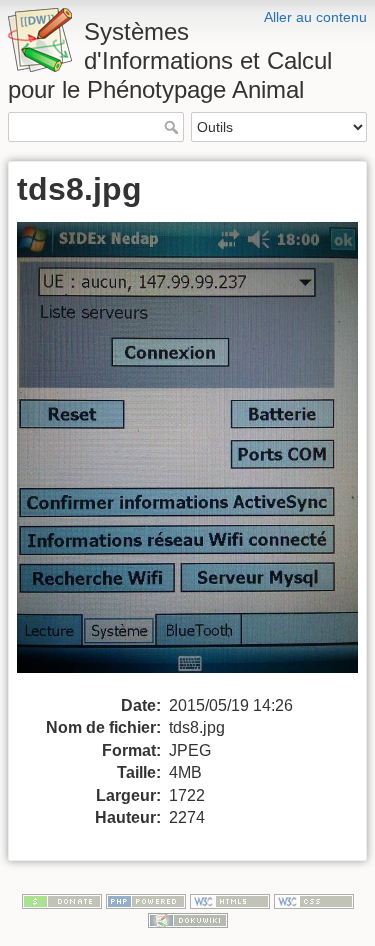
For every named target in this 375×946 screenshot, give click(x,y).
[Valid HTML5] (230, 900)
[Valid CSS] (314, 900)
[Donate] (62, 900)
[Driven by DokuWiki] (188, 920)
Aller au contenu (315, 17)
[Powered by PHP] (146, 900)
